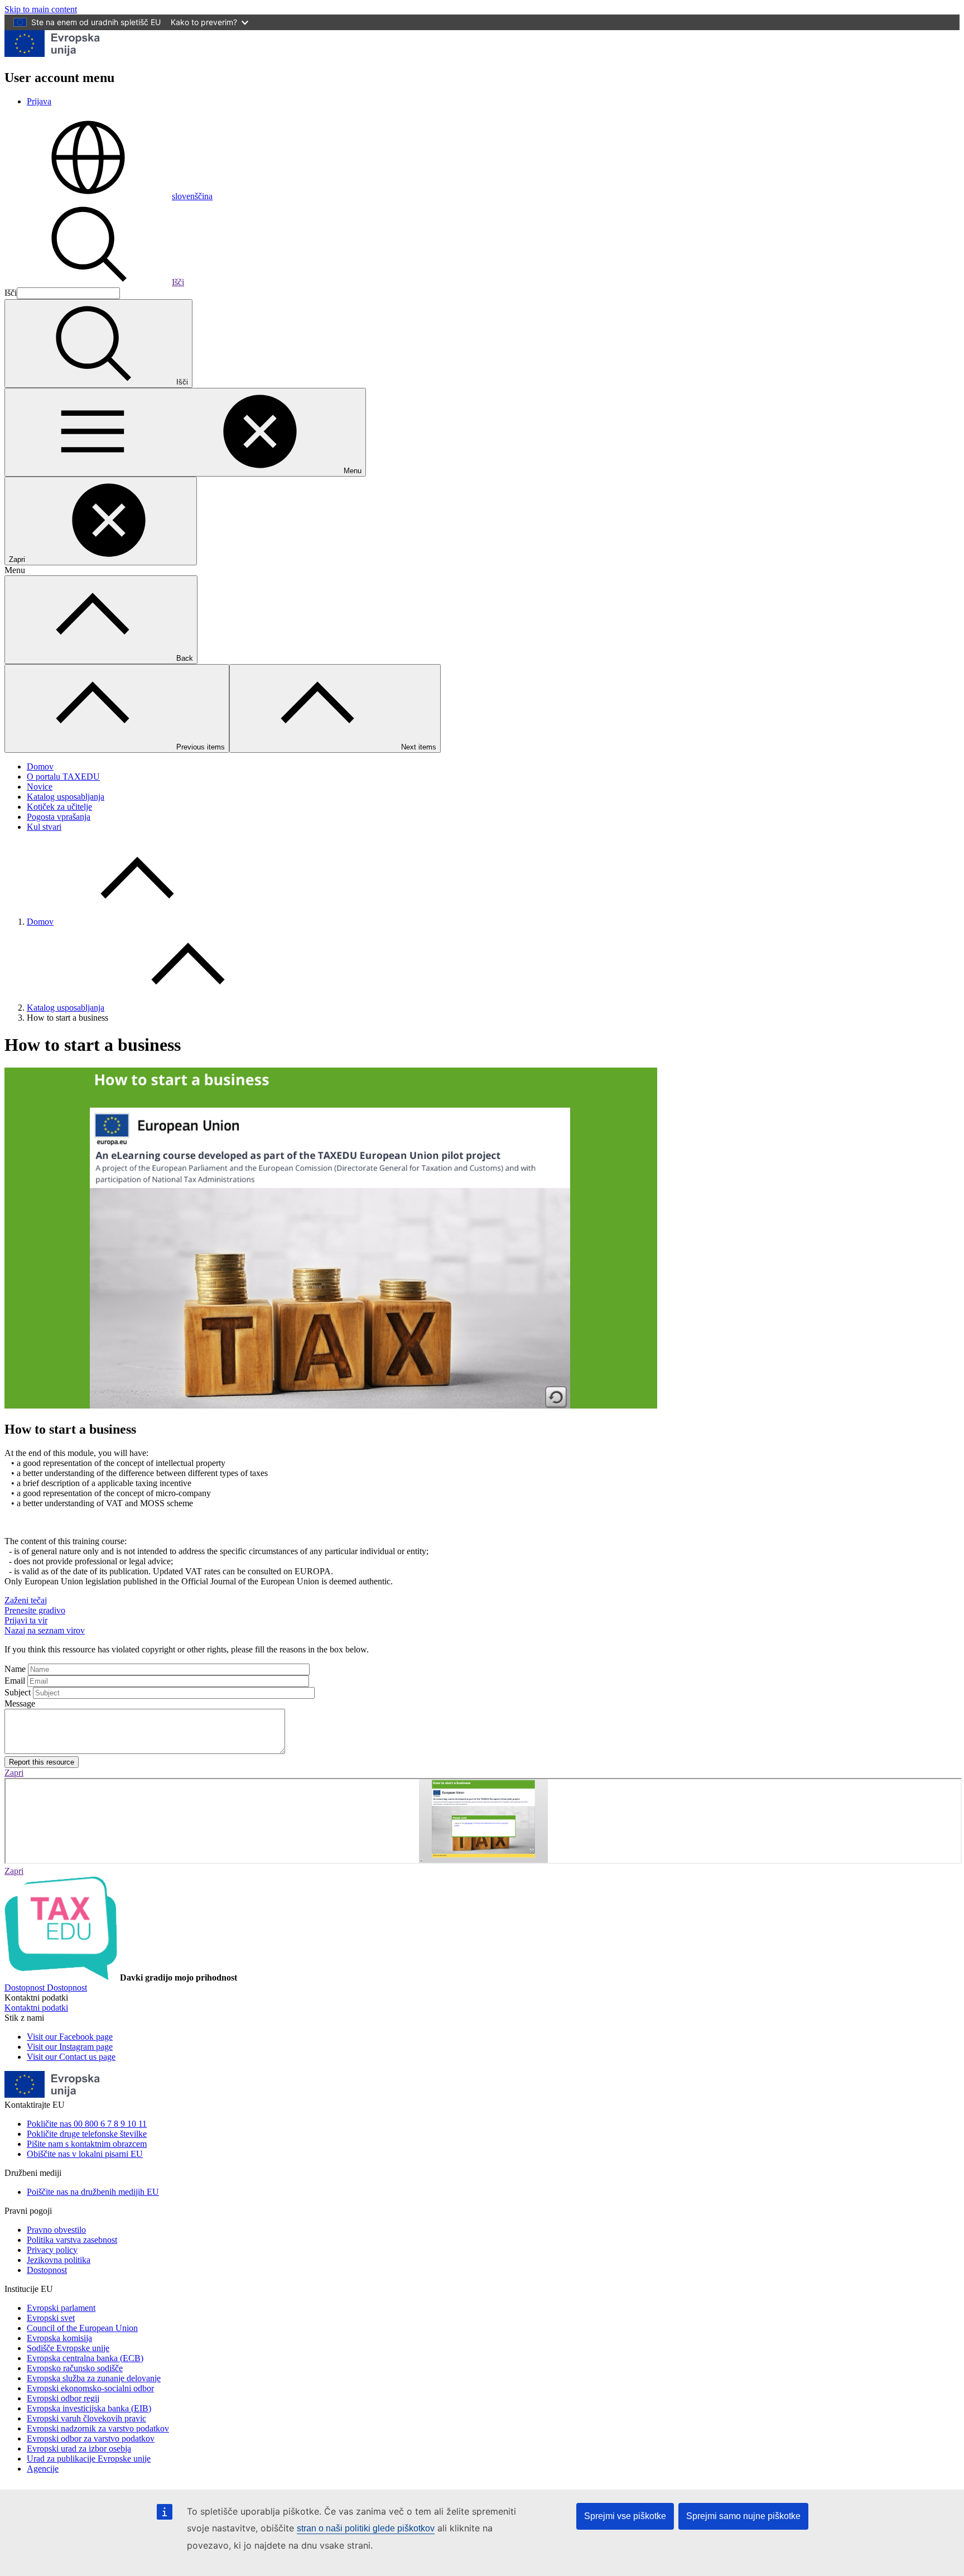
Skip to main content (41, 9)
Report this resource (42, 1762)
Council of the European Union (82, 2328)
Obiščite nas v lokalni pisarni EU (85, 2154)
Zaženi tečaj (26, 1600)
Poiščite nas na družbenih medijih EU (93, 2192)
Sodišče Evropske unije (68, 2348)
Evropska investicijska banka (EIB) (89, 2408)
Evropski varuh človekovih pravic (86, 2418)
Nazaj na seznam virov (45, 1630)
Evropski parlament (61, 2308)
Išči (178, 282)
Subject (18, 1692)
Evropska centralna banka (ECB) (85, 2358)
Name (15, 1669)
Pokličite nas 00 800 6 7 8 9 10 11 (87, 2124)
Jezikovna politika (59, 2260)
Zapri (14, 1773)
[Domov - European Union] (52, 54)
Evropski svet (51, 2318)
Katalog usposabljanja (66, 797)
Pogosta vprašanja (59, 817)
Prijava (39, 101)
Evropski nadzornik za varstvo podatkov (98, 2428)
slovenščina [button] (192, 196)
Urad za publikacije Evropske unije (89, 2459)
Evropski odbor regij (63, 2398)
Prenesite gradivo (35, 1610)
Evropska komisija (59, 2338)
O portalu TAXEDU (63, 777)
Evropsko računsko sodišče (75, 2368)
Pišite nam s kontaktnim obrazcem (87, 2144)
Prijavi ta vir (26, 1620)
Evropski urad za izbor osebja (79, 2448)
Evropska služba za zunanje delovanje (94, 2378)
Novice (40, 787)
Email (15, 1681)
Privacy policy (52, 2250)
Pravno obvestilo (56, 2230)
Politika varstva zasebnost (72, 2240)
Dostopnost (47, 2270)
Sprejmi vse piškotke (625, 2516)
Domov (40, 766)
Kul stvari (44, 827)
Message (20, 1703)
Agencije (43, 2469)
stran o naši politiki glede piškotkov (366, 2528)
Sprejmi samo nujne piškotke (743, 2516)
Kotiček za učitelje (59, 807)
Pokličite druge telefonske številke (87, 2134)
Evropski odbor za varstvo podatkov (91, 2438)
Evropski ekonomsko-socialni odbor (90, 2388)
